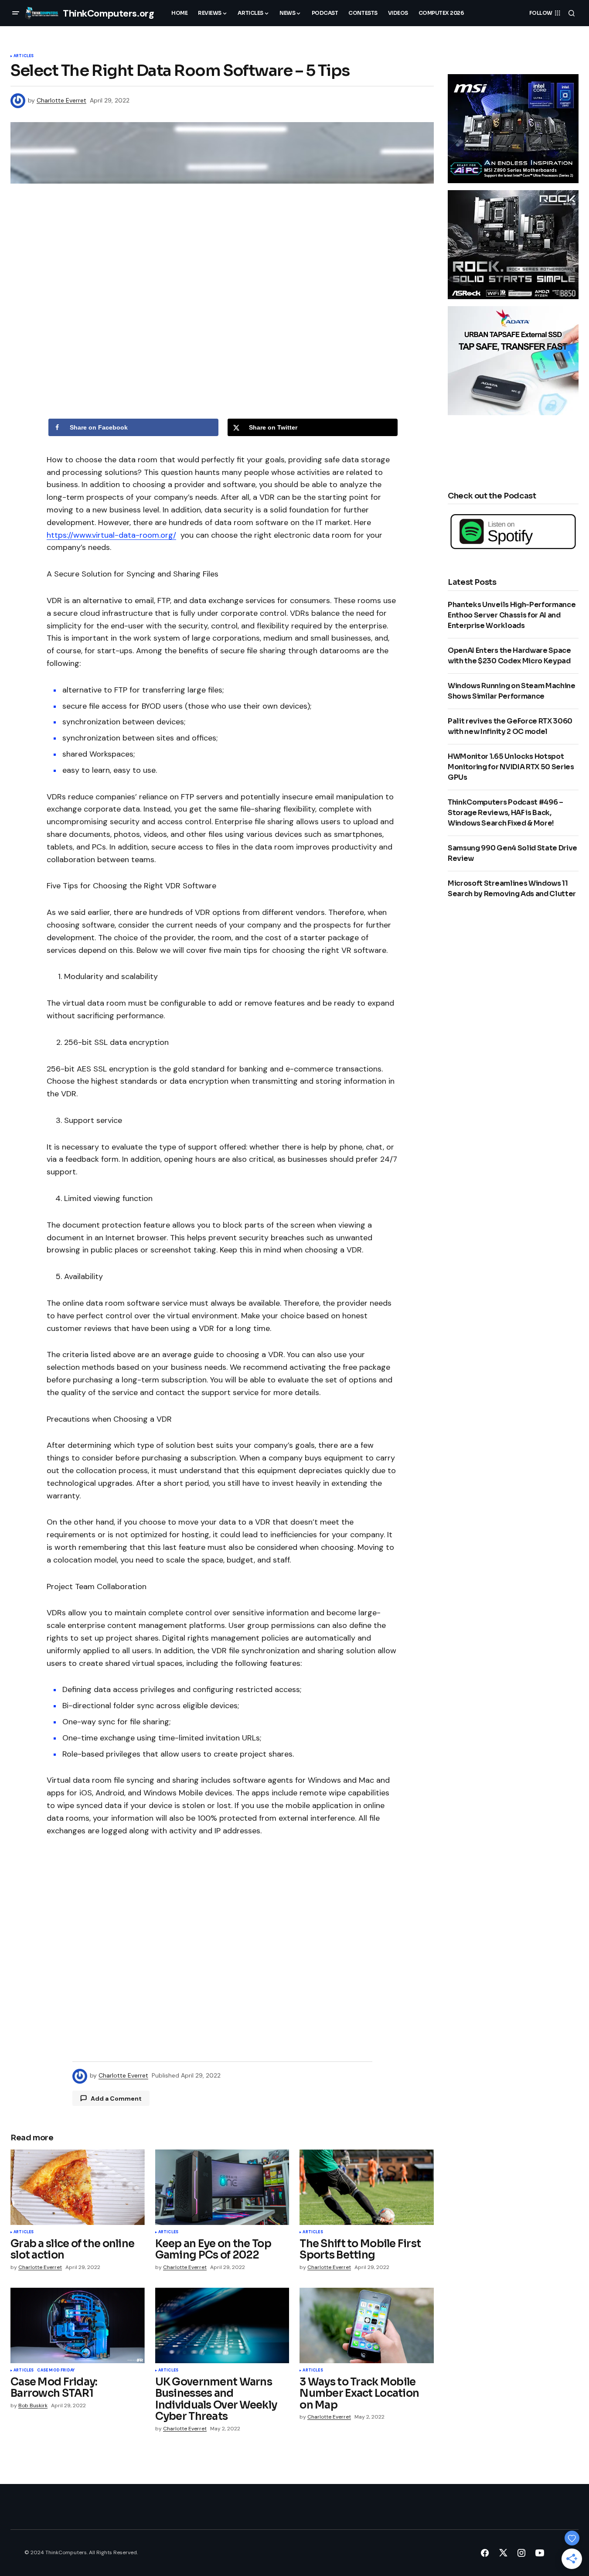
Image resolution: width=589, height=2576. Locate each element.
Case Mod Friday (56, 2371)
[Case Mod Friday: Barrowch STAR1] (78, 2325)
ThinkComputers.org (108, 13)
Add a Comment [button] (116, 2098)
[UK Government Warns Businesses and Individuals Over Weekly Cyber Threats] (222, 2325)
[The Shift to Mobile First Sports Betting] (367, 2187)
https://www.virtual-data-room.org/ (111, 535)
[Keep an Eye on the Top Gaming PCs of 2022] (222, 2187)
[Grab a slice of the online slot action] (78, 2187)
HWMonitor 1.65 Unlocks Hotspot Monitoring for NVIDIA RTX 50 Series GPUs (511, 767)
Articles (24, 56)
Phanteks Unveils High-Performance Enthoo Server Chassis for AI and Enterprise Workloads (512, 615)
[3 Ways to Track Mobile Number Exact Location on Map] (367, 2325)
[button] (16, 13)
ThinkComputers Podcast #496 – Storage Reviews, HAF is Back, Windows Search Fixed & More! (506, 813)
